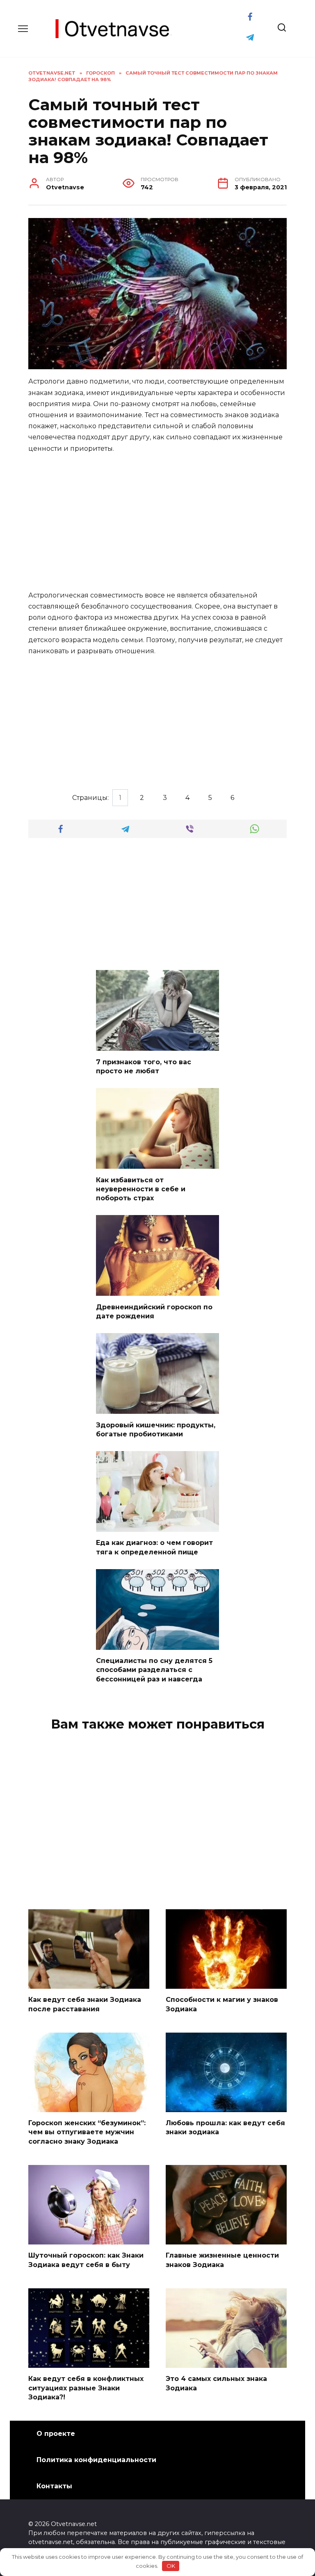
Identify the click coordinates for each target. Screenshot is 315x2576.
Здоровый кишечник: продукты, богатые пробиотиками (156, 1429)
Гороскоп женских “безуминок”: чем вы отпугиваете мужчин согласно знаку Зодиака (87, 2132)
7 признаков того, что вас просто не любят (144, 1066)
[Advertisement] (157, 522)
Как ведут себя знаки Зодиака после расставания (85, 2004)
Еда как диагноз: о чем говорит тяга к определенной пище (154, 1547)
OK (171, 2566)
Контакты (54, 2486)
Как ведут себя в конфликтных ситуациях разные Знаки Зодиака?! (86, 2388)
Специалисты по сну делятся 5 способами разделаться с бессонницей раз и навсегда (154, 1670)
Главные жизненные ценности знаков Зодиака (222, 2260)
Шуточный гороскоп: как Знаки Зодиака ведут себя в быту (86, 2260)
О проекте (56, 2434)
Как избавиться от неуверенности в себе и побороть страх (141, 1189)
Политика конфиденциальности (96, 2460)
